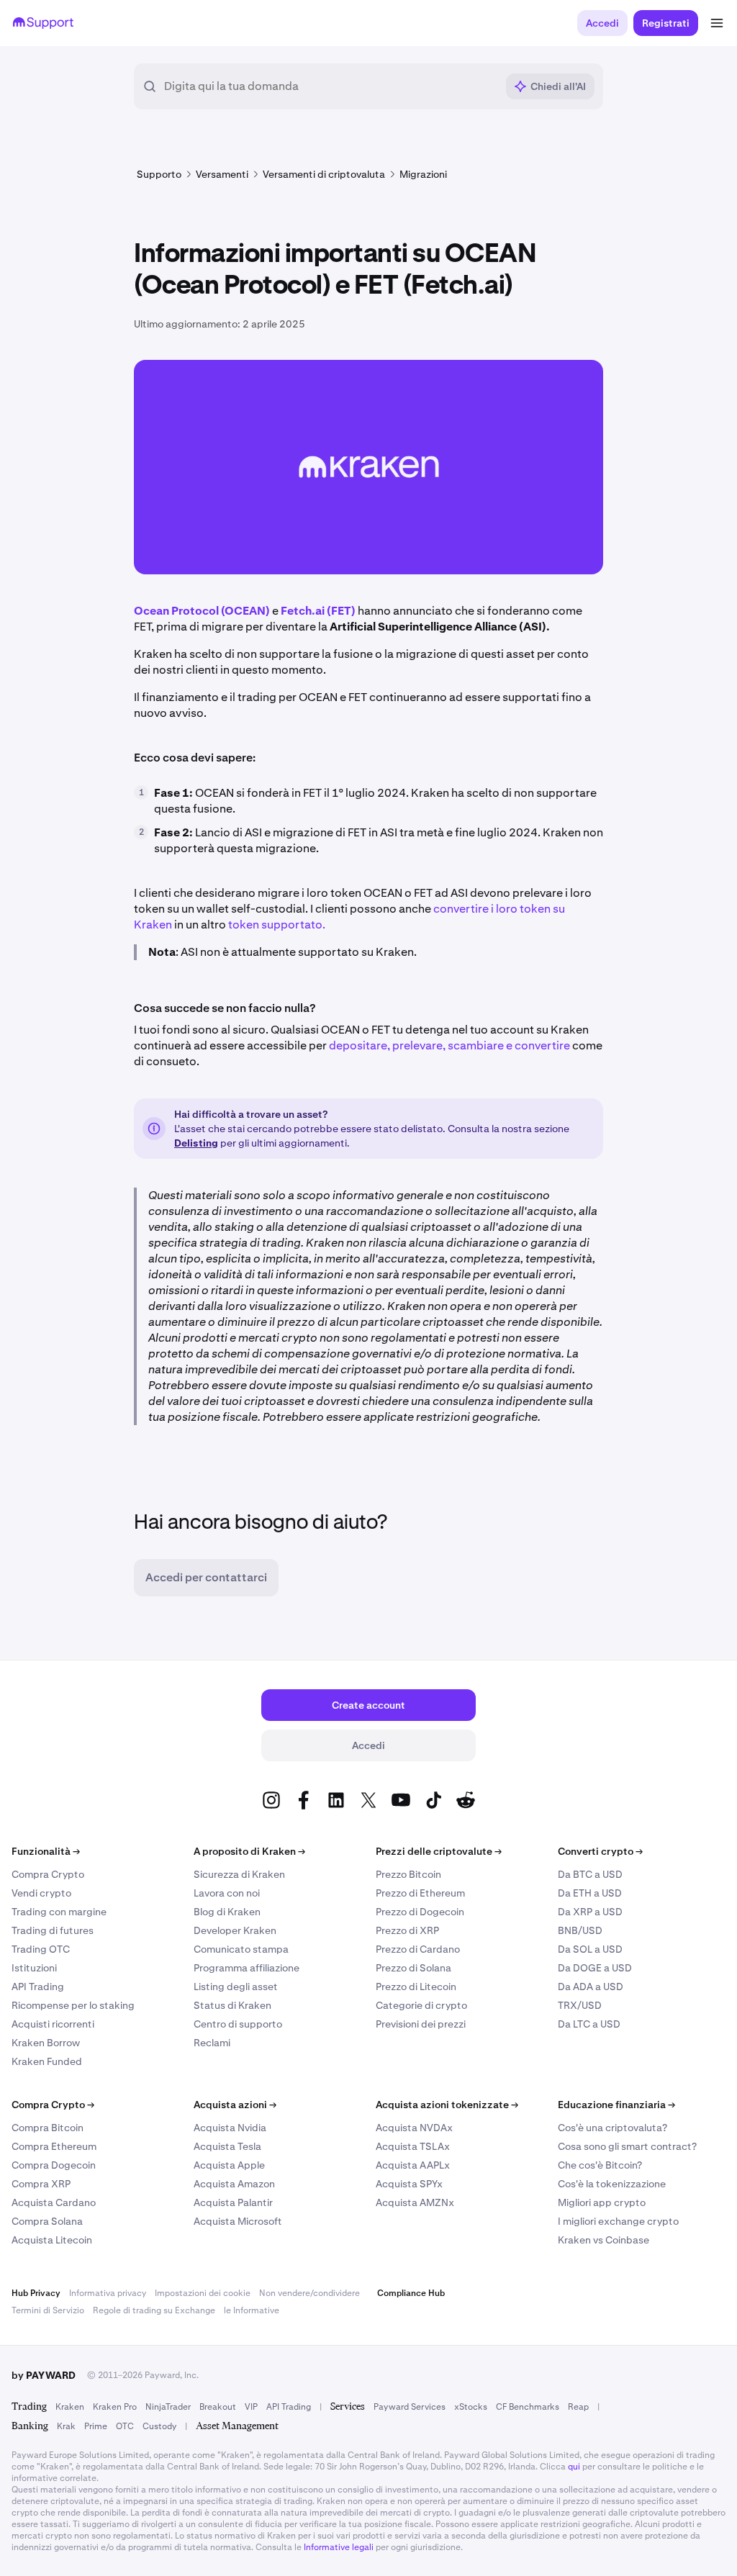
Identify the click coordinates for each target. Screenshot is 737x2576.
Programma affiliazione (247, 1968)
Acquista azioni (235, 2105)
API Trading (38, 1987)
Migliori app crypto (602, 2202)
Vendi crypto (41, 1893)
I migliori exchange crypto (618, 2221)
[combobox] (330, 86)
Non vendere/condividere (309, 2293)
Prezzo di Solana (413, 1968)
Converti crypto (600, 1851)
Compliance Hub (411, 2293)
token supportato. (277, 925)
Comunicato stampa (241, 1949)
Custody (159, 2426)
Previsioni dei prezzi (421, 2024)
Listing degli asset (236, 1987)
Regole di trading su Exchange (154, 2310)
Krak (66, 2426)
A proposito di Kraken (249, 1851)
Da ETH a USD (590, 1893)
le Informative (252, 2310)
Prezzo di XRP (407, 1930)
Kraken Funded (47, 2061)
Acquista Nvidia (230, 2128)
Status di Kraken (232, 2005)
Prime (96, 2426)
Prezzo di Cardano (418, 1949)
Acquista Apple (229, 2165)
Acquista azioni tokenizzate (447, 2105)
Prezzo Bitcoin (408, 1874)
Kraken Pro (115, 2407)
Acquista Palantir (233, 2202)
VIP (251, 2407)
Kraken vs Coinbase (603, 2240)
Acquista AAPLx (413, 2165)
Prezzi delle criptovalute (439, 1851)
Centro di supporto (238, 2024)
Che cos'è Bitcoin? (600, 2165)
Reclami (212, 2043)
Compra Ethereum (54, 2146)
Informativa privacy (108, 2293)
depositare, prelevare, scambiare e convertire (449, 1045)
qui (574, 2467)
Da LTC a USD (589, 2024)
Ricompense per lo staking (73, 2005)
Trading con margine (59, 1912)
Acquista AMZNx (415, 2202)
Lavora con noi (227, 1893)
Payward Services (410, 2407)
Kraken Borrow (46, 2043)
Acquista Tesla (227, 2146)
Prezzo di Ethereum (420, 1893)
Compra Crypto (48, 1874)
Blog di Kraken (227, 1912)
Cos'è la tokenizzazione (612, 2184)
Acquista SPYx (409, 2184)
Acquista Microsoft (238, 2221)
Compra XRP (41, 2184)
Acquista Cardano (54, 2202)
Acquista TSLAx (413, 2146)
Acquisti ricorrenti (53, 2024)
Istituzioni (34, 1968)
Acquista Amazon (234, 2184)
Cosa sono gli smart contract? (627, 2146)
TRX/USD (580, 2005)
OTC (125, 2426)
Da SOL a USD (590, 1949)
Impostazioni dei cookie (203, 2293)
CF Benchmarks (528, 2407)
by (44, 2375)
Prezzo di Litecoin (416, 1987)
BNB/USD (580, 1930)
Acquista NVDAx (414, 2128)
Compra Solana (47, 2221)
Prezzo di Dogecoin (420, 1912)
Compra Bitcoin (48, 2128)
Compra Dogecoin (54, 2165)
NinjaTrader (168, 2407)
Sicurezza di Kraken (239, 1874)
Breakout (218, 2407)
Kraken (70, 2407)
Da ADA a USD (591, 1987)
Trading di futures (53, 1930)
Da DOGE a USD (595, 1968)
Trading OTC (41, 1949)
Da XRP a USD (590, 1912)
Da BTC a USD (590, 1874)
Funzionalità (46, 1851)
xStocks (471, 2407)
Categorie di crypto (421, 2005)
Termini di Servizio (48, 2310)
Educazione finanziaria (616, 2105)
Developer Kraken (235, 1930)
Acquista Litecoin (52, 2240)
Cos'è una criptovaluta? (612, 2128)
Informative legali (339, 2547)
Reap (578, 2407)
